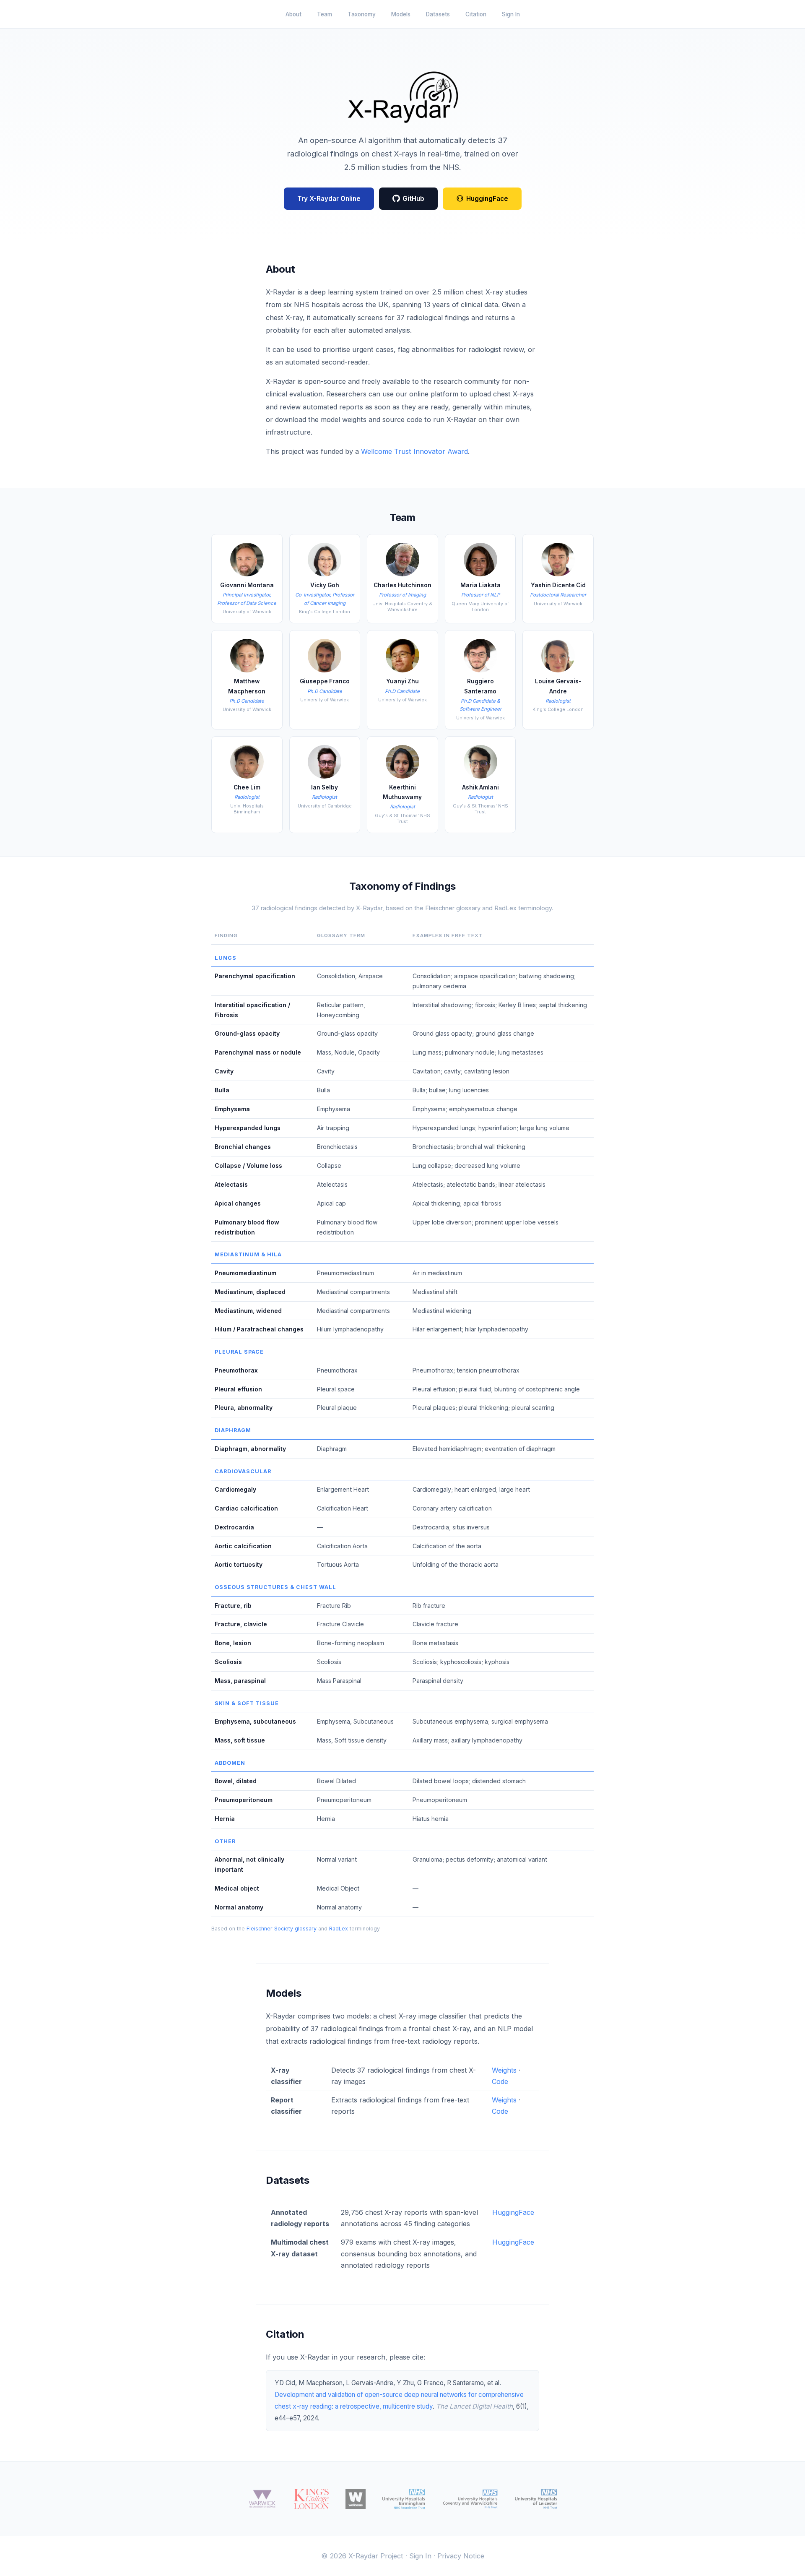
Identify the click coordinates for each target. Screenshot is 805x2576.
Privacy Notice (461, 2556)
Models (401, 14)
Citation (476, 14)
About (293, 14)
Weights (504, 2070)
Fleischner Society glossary (282, 1929)
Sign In (511, 14)
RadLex (339, 1929)
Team (325, 14)
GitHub (413, 199)
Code (500, 2081)
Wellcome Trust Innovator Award (414, 451)
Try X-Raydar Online (329, 199)
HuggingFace (487, 199)
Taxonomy (362, 14)
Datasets (438, 14)
